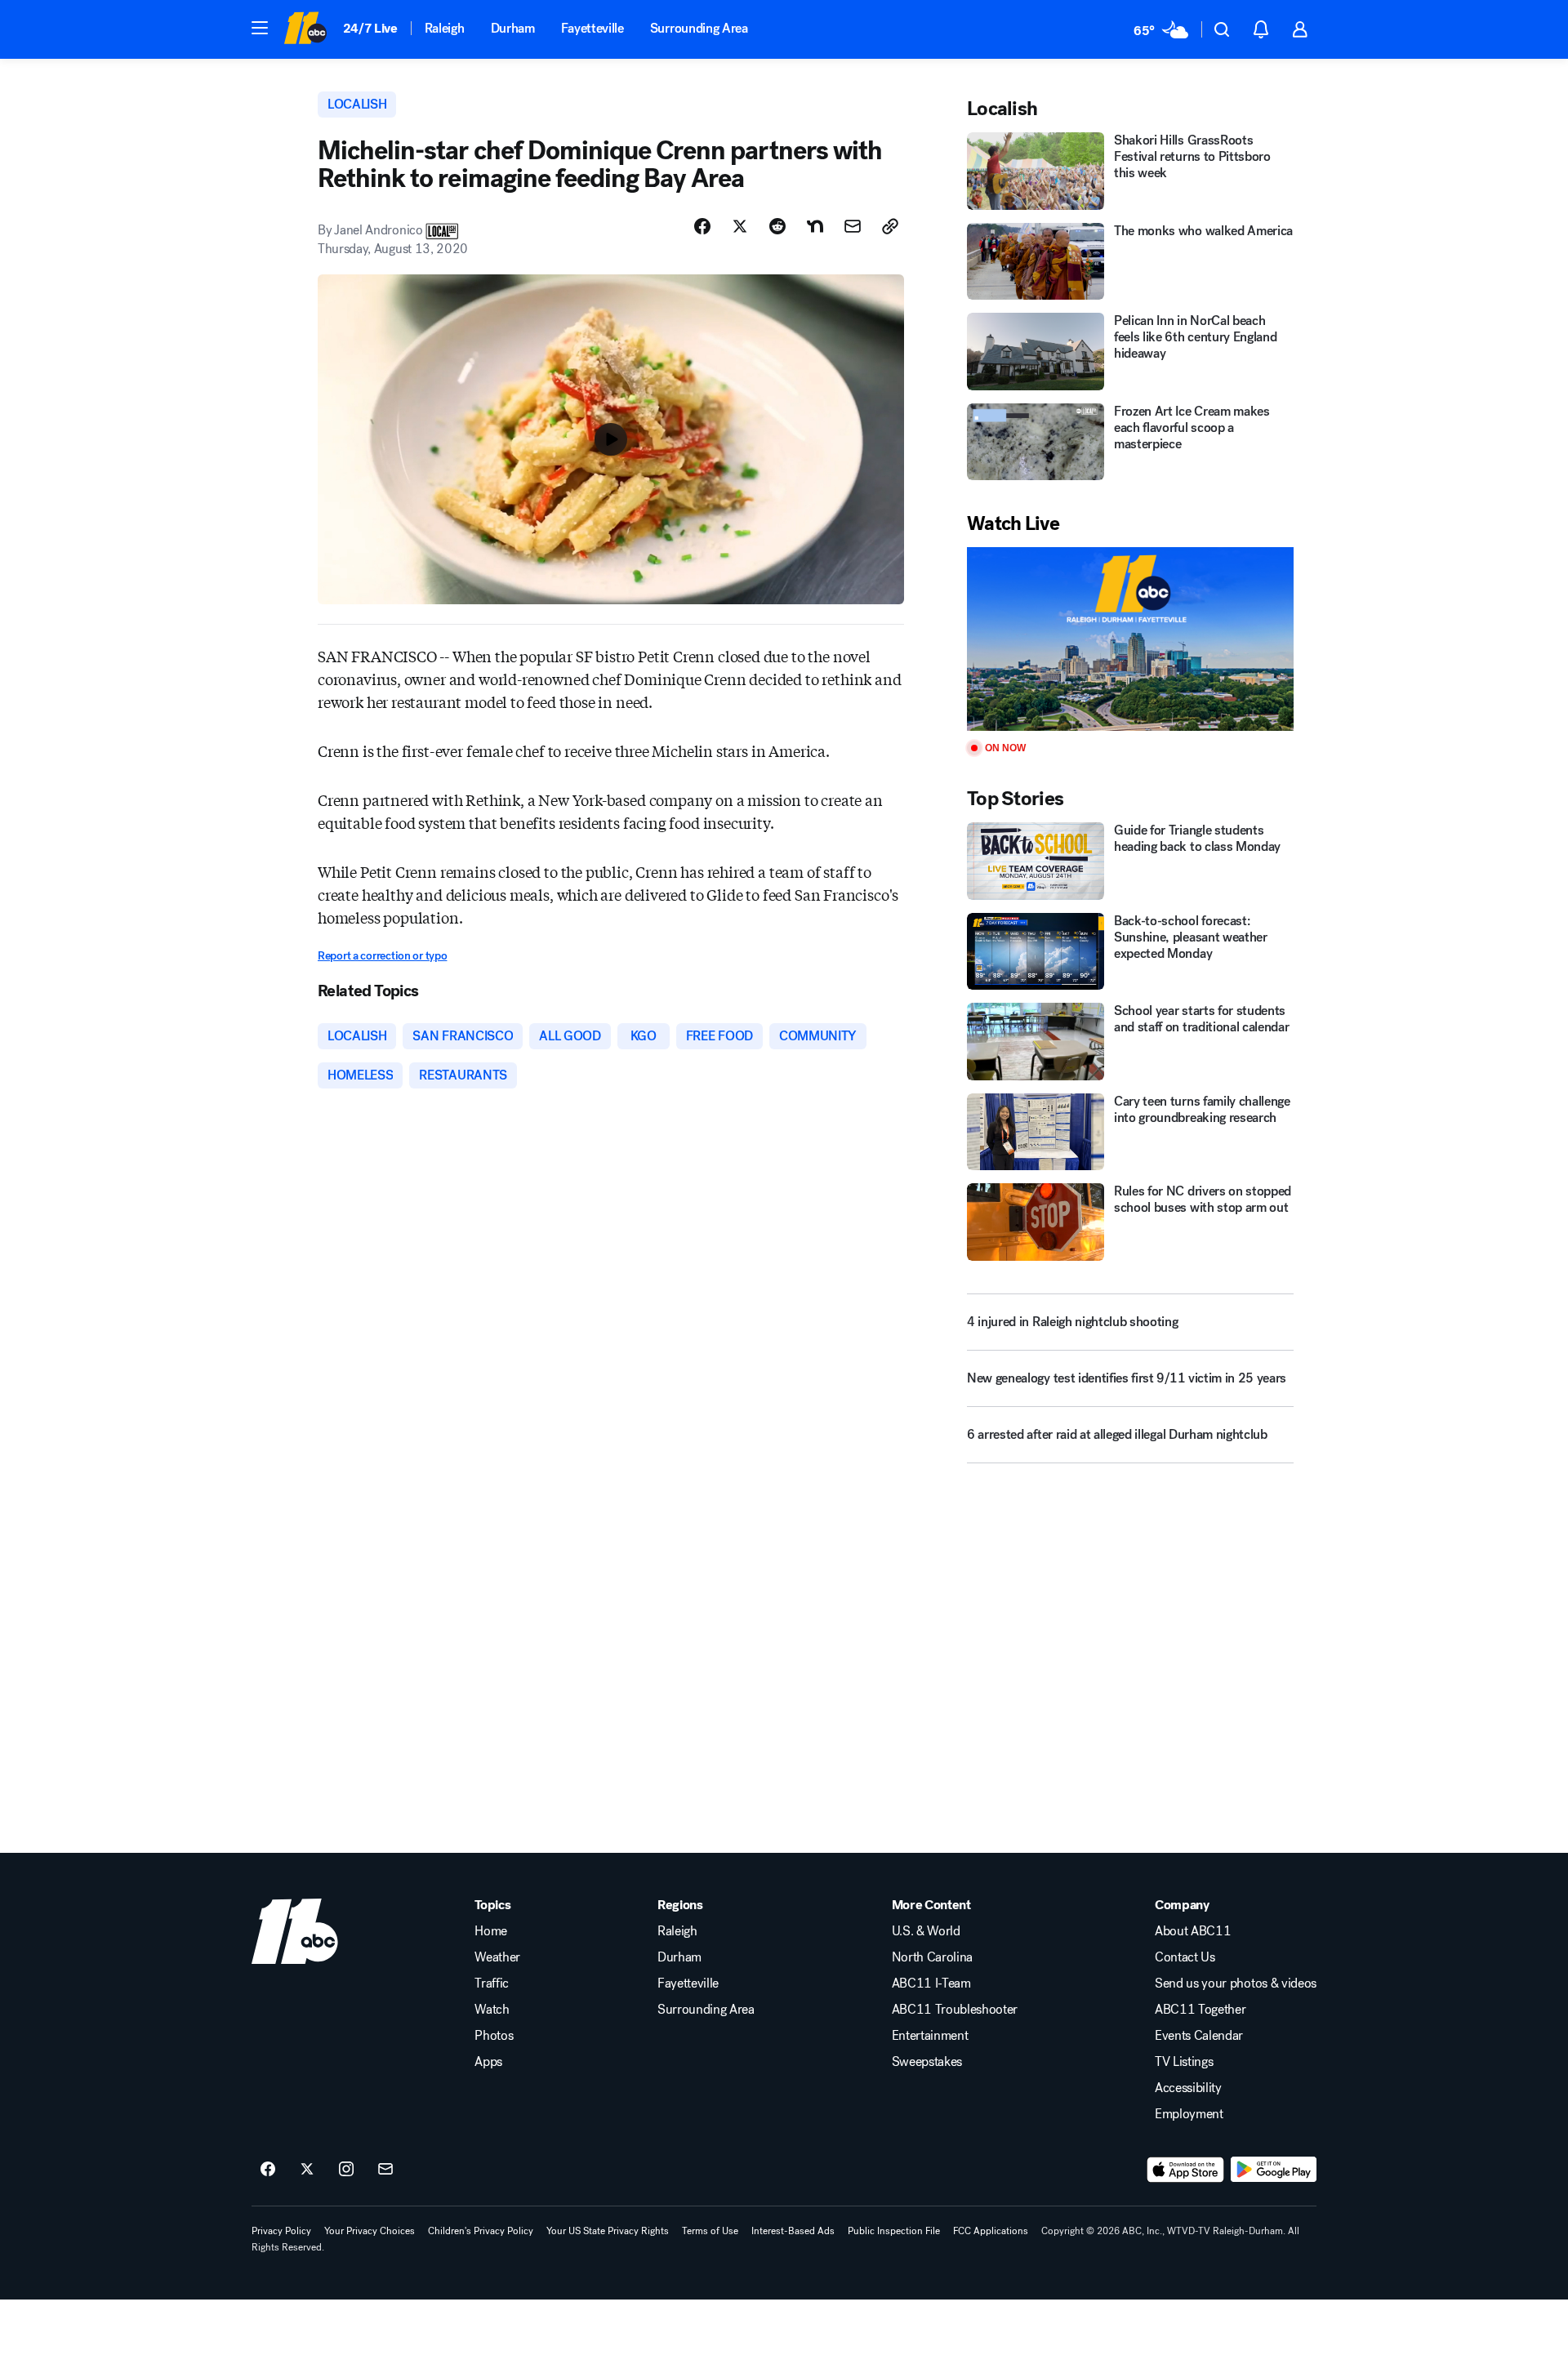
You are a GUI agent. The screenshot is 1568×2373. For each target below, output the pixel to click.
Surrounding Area (699, 28)
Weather (497, 1957)
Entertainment (930, 2036)
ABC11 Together (1200, 2010)
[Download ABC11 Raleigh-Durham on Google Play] (1274, 2170)
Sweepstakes (927, 2062)
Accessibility (1188, 2088)
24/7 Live (370, 28)
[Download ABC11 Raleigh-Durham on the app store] (1186, 2170)
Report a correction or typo (382, 956)
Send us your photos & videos (1236, 1983)
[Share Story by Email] (853, 226)
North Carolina (933, 1957)
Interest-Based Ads (793, 2231)
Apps (488, 2062)
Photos (494, 2036)
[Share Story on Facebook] (702, 226)
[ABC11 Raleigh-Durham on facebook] (268, 2170)
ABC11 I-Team (931, 1983)
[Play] (1130, 639)
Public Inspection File (894, 2231)
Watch (492, 2010)
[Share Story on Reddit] (777, 226)
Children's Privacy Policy (481, 2231)
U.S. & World (926, 1931)
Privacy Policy (281, 2231)
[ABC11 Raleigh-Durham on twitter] (307, 2170)
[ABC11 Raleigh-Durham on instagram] (346, 2170)
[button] (260, 28)
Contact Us (1185, 1957)
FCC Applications (991, 2231)
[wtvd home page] (295, 1931)
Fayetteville (592, 28)
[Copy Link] (890, 226)
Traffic (492, 1983)
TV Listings (1184, 2062)
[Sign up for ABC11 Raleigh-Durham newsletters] (385, 2170)
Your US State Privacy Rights (608, 2231)
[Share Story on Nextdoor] (815, 226)
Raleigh (445, 28)
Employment (1189, 2114)
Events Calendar (1199, 2036)
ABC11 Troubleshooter (955, 2010)
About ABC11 (1193, 1931)
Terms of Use (710, 2231)
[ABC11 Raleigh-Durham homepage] (305, 29)
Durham (513, 28)
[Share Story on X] (740, 226)
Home (491, 1931)
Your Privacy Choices (370, 2231)
